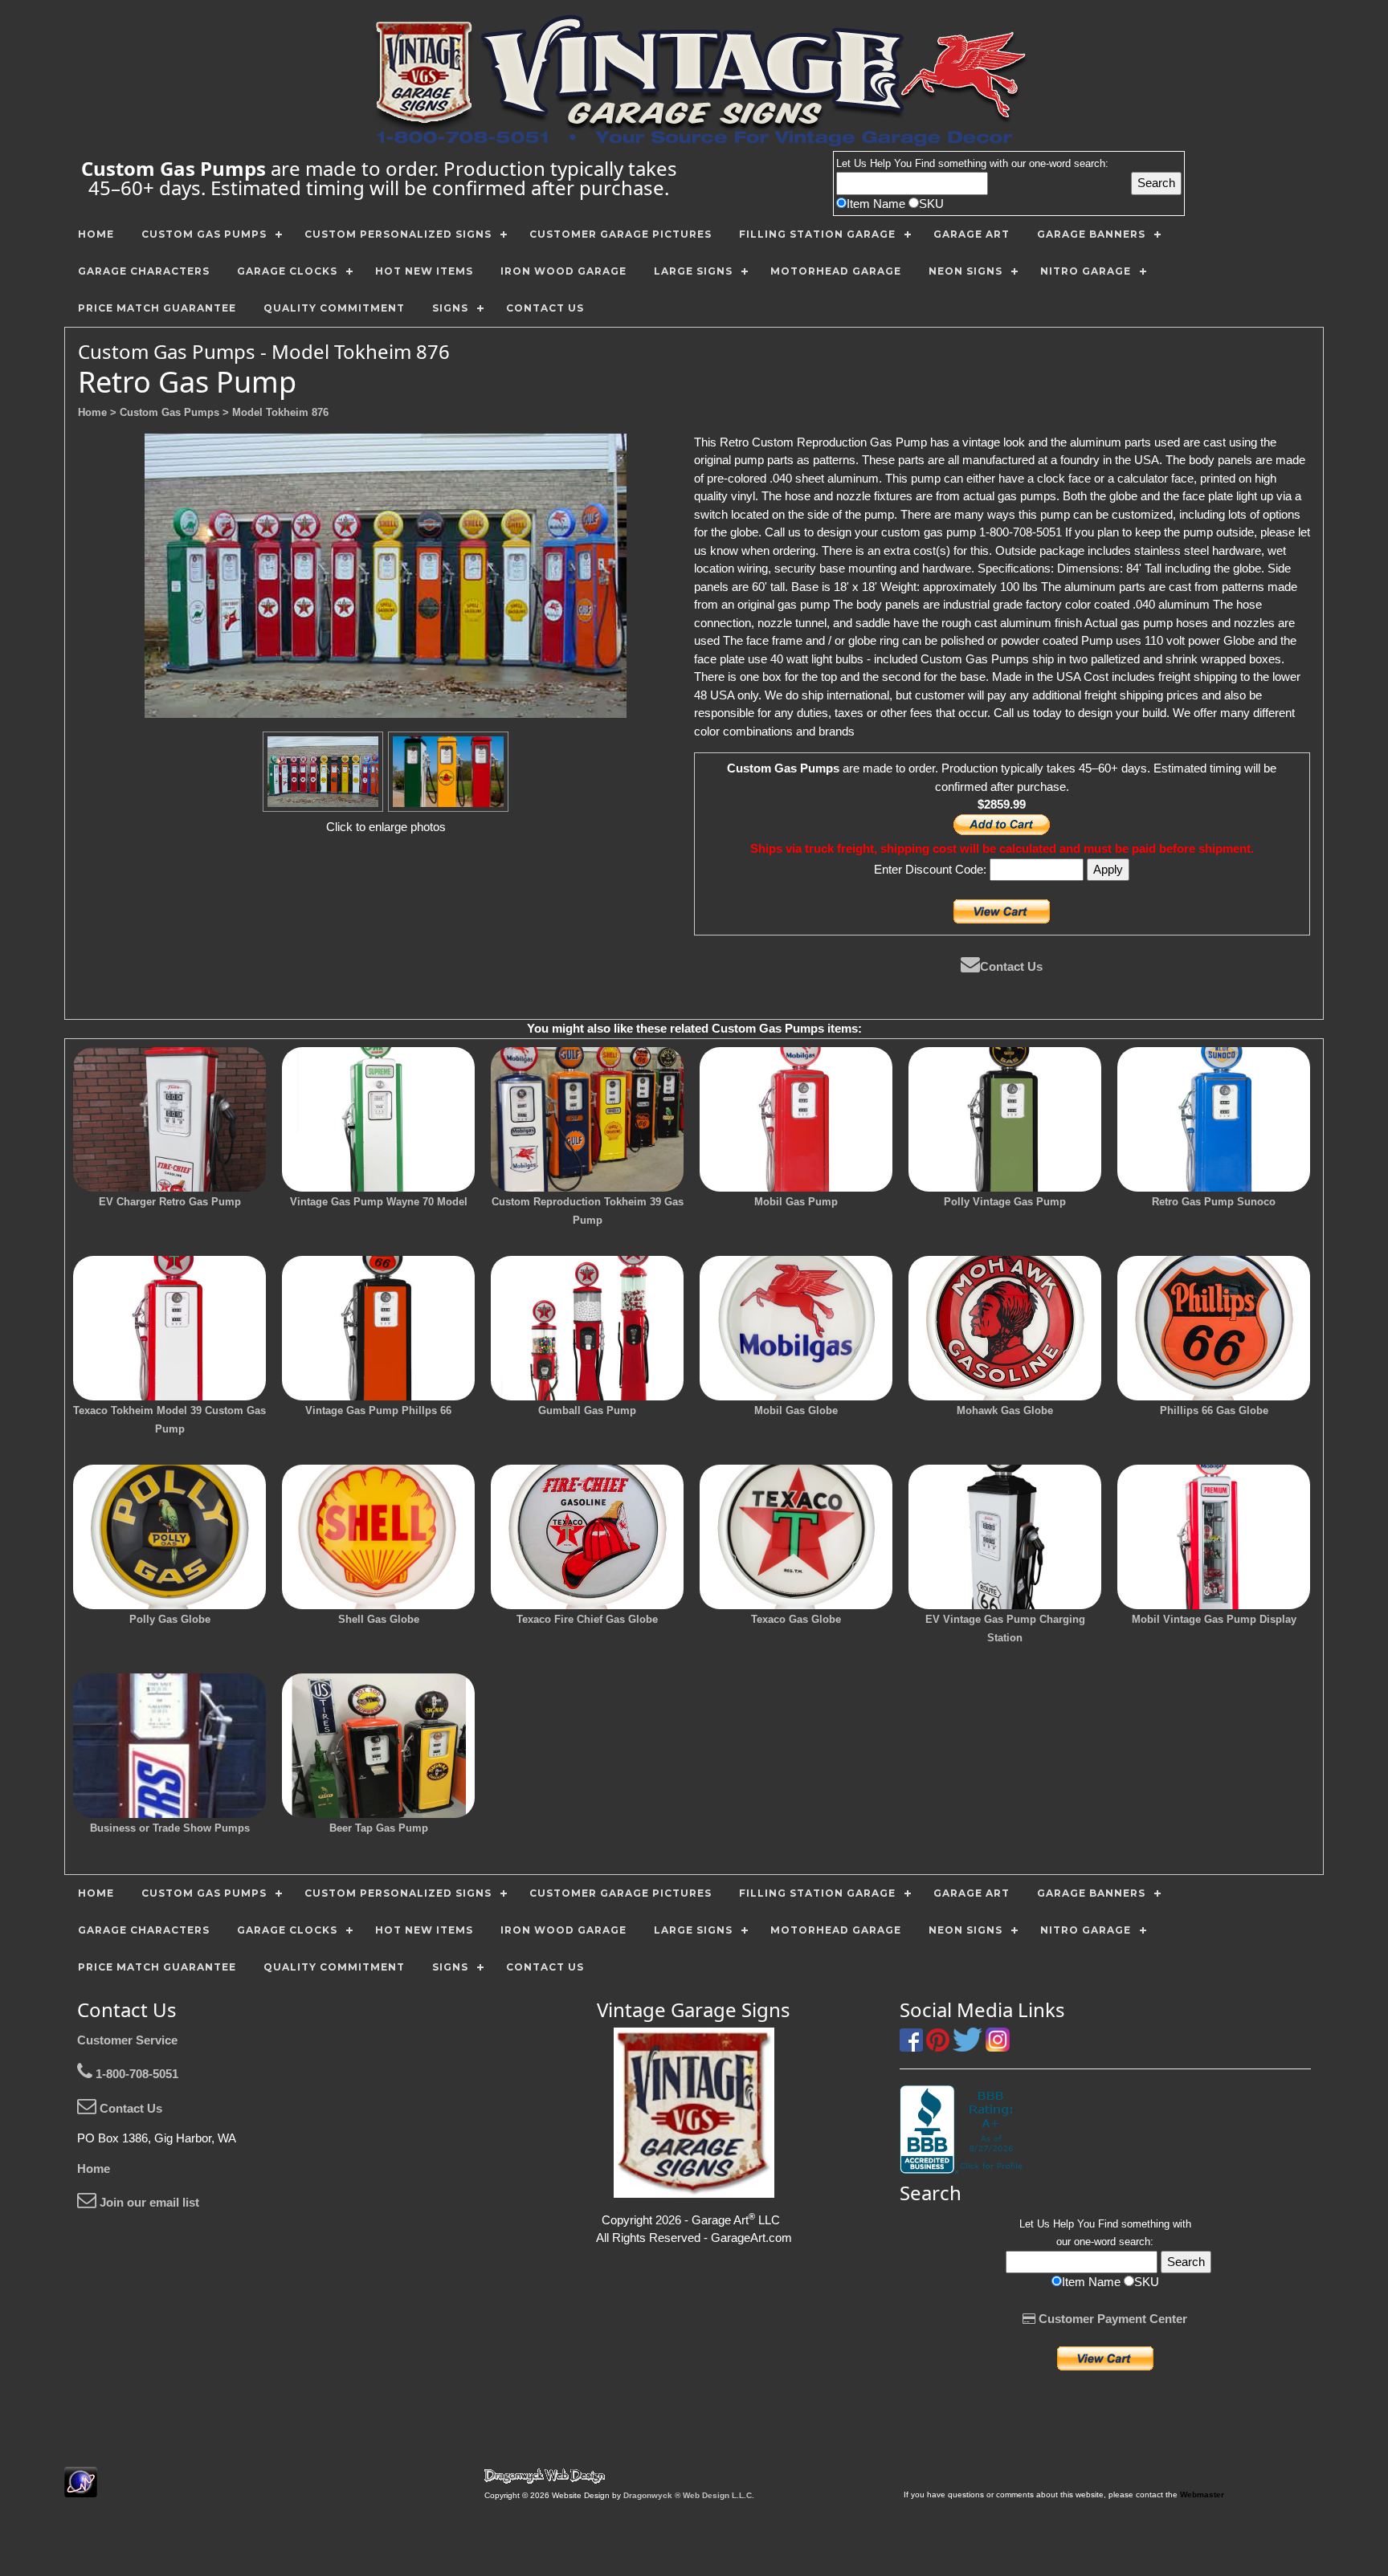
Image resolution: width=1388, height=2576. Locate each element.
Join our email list (148, 2202)
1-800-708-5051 (135, 2074)
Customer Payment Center (1111, 2319)
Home (94, 2168)
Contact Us (1011, 966)
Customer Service (127, 2040)
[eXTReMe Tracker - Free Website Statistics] (81, 2489)
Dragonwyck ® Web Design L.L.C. (689, 2495)
